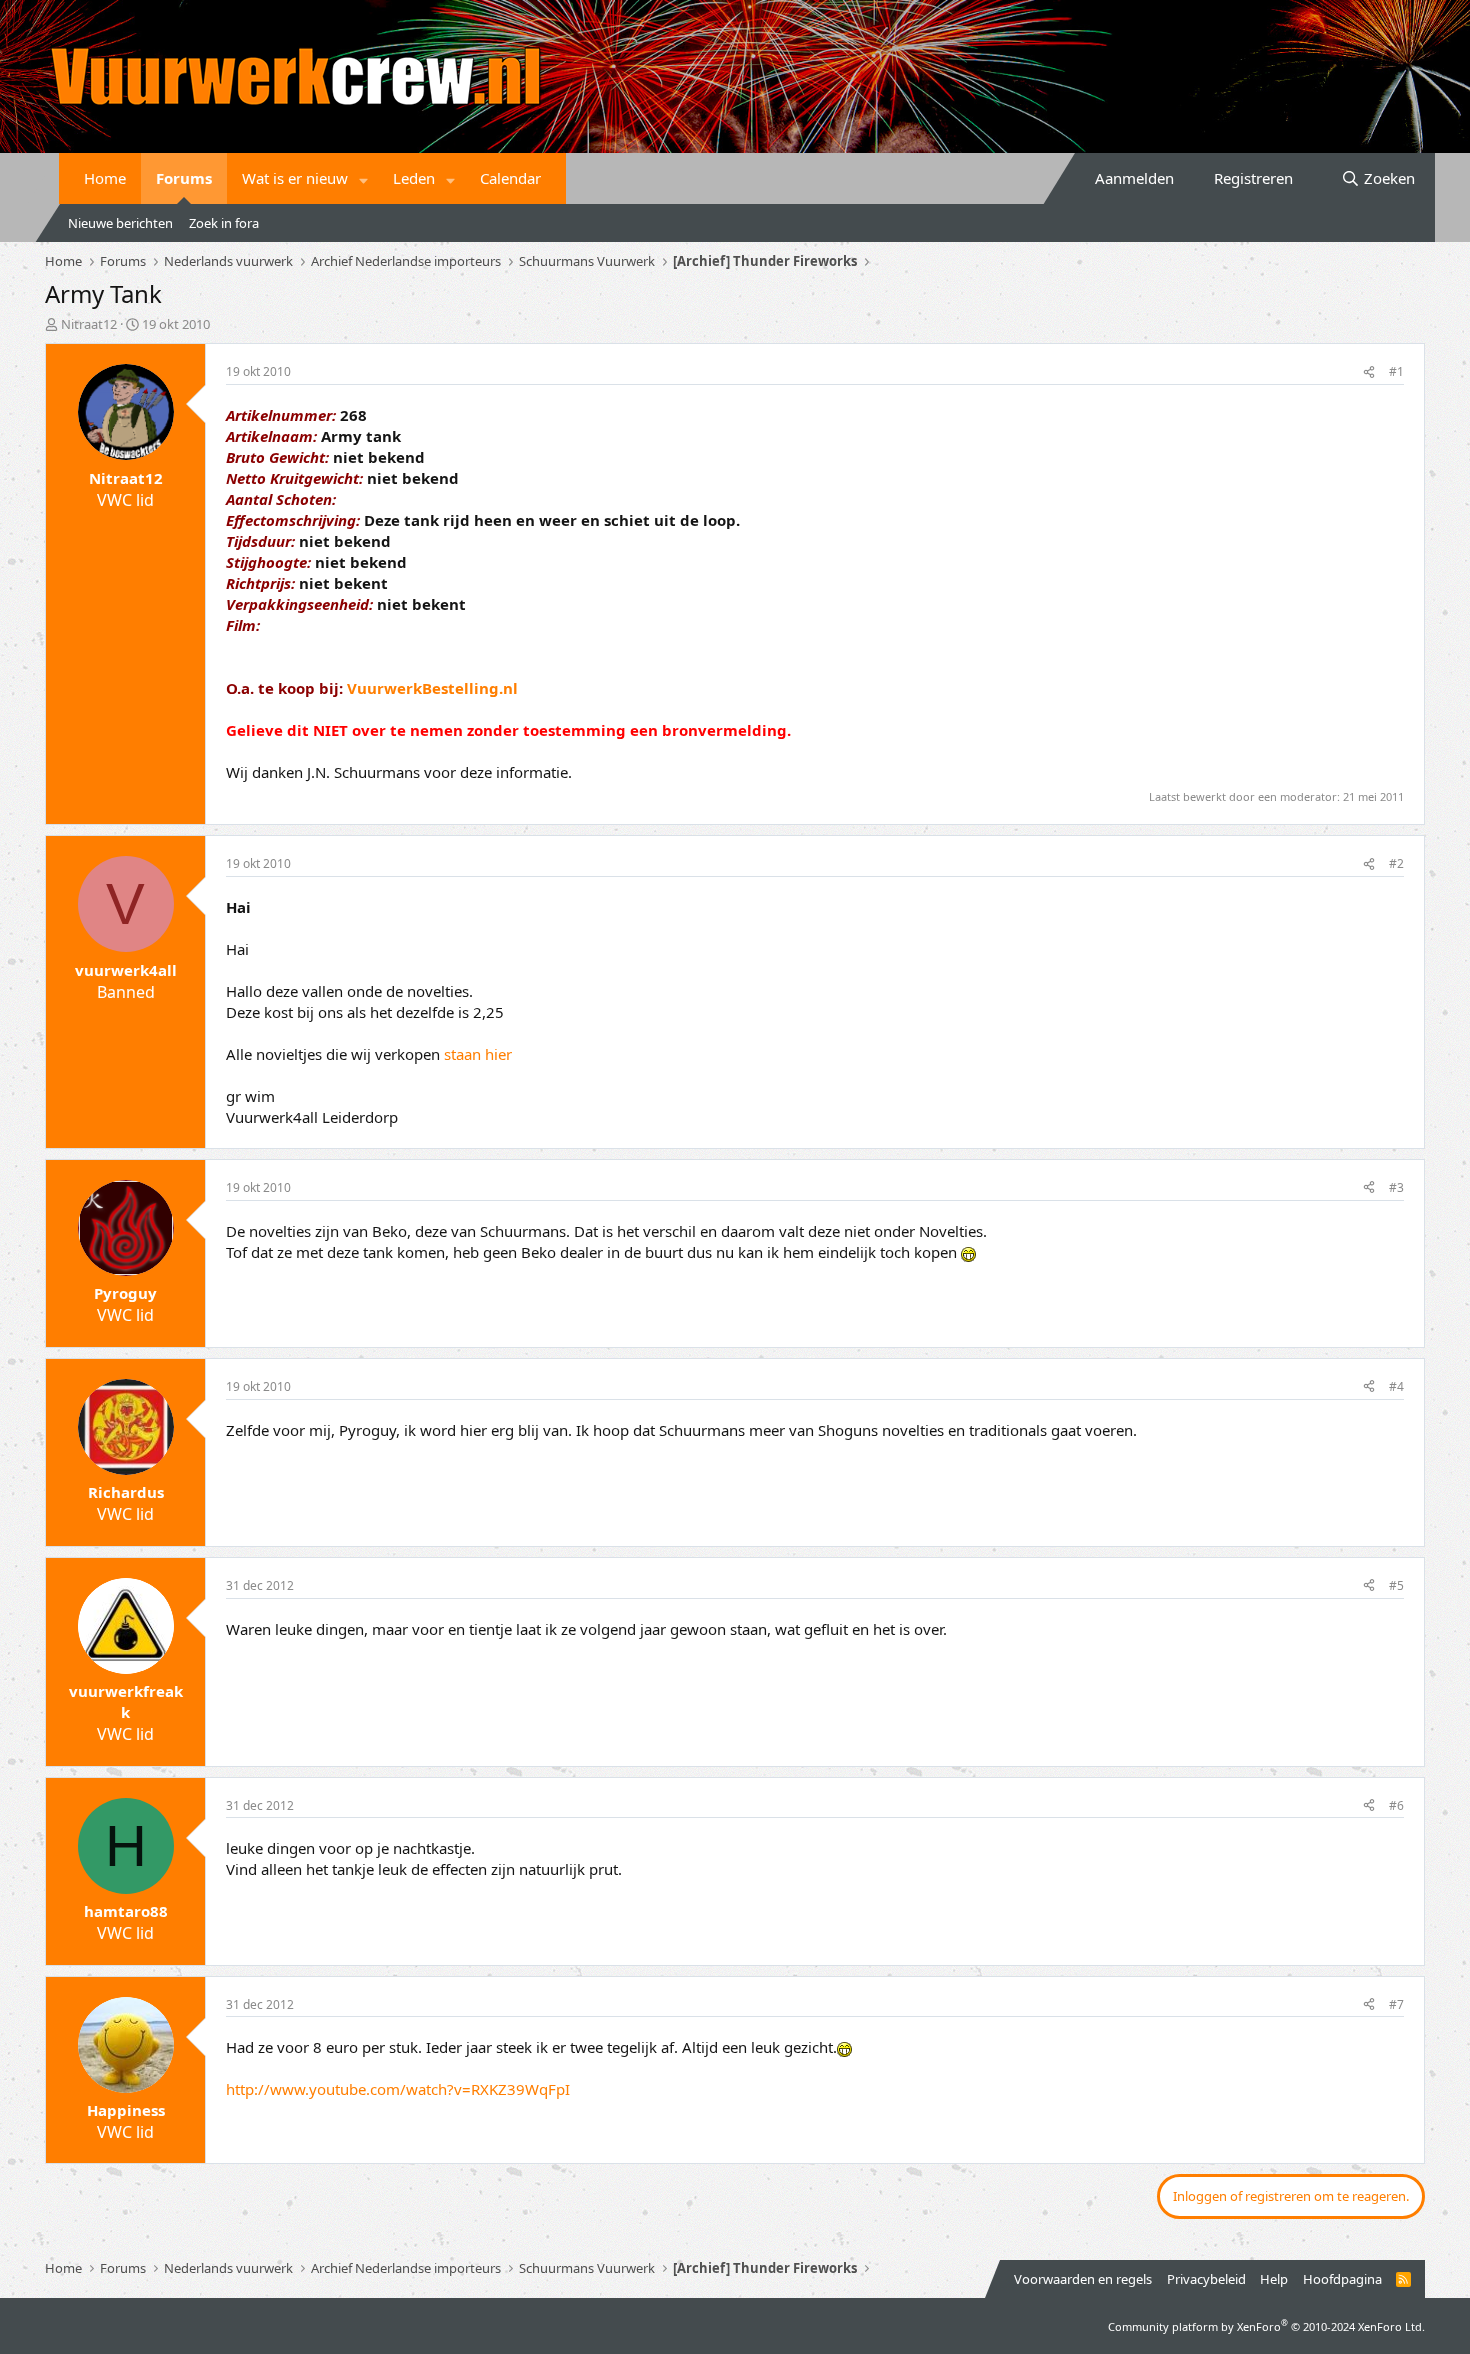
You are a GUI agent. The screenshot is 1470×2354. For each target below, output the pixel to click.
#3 (1396, 1187)
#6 (1396, 1805)
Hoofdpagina (1342, 2279)
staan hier (478, 1054)
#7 (1396, 2004)
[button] (364, 178)
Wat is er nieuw (295, 178)
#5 (1396, 1585)
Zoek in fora (224, 223)
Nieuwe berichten (120, 223)
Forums (184, 178)
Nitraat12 (89, 324)
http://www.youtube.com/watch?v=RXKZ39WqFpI (398, 2089)
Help (1274, 2279)
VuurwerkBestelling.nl (432, 688)
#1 (1396, 371)
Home (105, 178)
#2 (1396, 863)
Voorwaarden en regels (1083, 2279)
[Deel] (1369, 372)
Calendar (510, 178)
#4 (1396, 1386)
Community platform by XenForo (1266, 2326)
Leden (414, 178)
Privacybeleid (1206, 2279)
